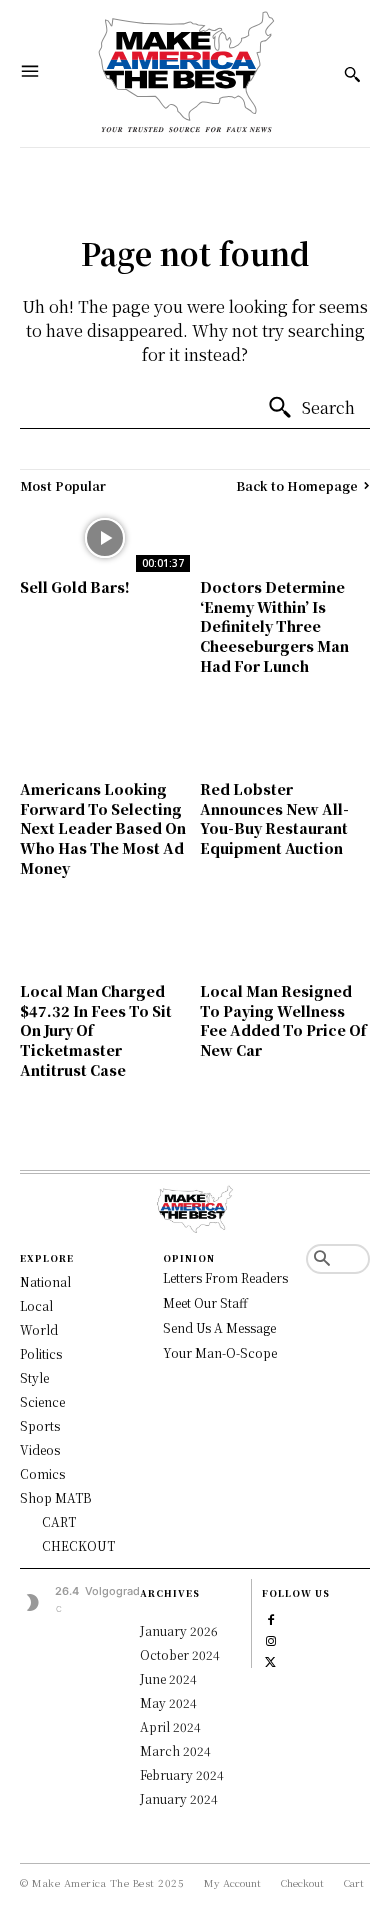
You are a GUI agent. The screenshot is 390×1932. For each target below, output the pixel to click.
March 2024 (175, 1750)
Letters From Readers (225, 1277)
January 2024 (179, 1798)
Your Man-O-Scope (220, 1352)
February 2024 (182, 1774)
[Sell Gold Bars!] (105, 538)
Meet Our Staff (205, 1302)
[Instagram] (270, 1638)
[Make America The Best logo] (187, 73)
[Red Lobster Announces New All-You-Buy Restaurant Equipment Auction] (285, 740)
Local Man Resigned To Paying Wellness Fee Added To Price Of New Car (283, 1020)
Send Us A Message (219, 1327)
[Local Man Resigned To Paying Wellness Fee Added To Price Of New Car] (285, 942)
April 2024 (170, 1726)
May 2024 (168, 1702)
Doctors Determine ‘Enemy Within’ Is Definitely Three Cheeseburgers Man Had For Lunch (274, 626)
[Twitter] (270, 1659)
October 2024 (180, 1654)
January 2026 (179, 1630)
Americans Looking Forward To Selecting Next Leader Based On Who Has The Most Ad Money (103, 828)
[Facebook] (270, 1617)
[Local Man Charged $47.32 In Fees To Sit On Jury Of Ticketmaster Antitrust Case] (105, 942)
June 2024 (168, 1678)
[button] (321, 1259)
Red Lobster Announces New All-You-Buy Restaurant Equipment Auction (274, 818)
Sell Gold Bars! (75, 587)
